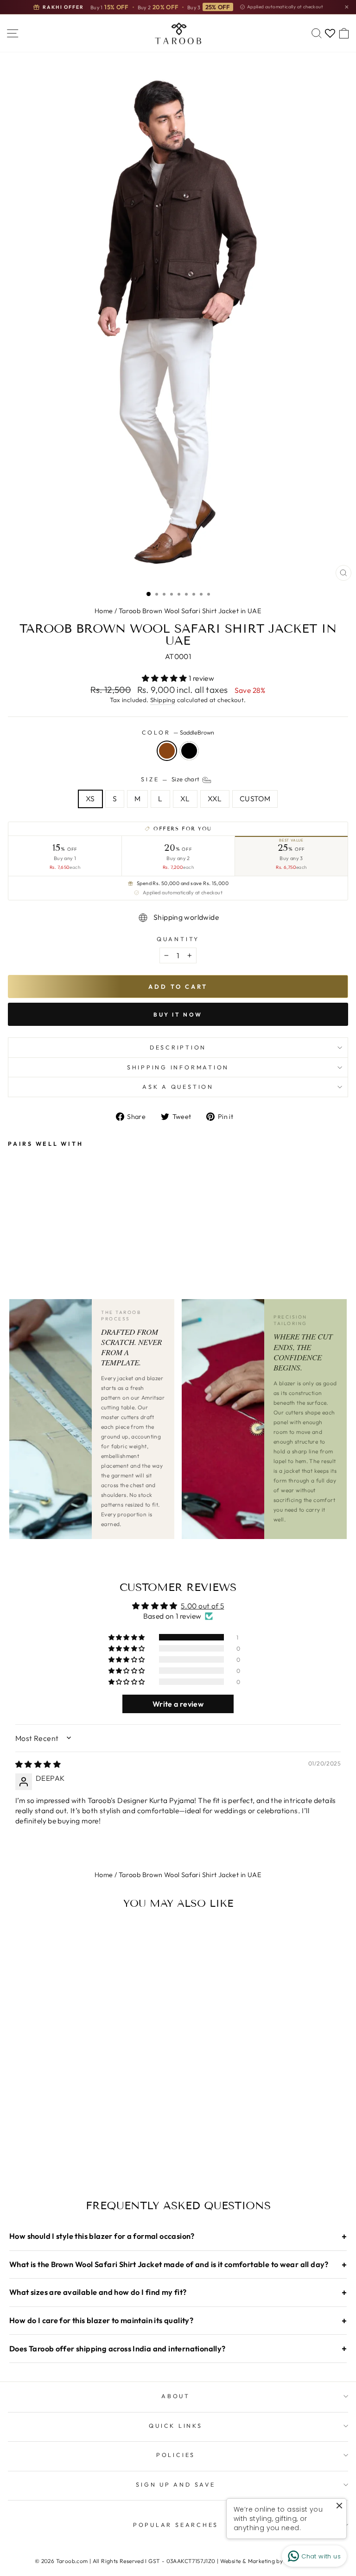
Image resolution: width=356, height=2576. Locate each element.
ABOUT (176, 2396)
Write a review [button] (178, 1704)
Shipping (163, 700)
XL (185, 798)
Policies (176, 2455)
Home (104, 611)
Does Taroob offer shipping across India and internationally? (178, 2348)
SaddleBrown (167, 751)
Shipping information (178, 1067)
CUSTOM (255, 798)
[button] (165, 678)
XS (90, 798)
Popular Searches (176, 2525)
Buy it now (178, 1015)
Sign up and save (175, 2484)
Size (171, 779)
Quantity (178, 939)
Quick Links (175, 2425)
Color (178, 732)
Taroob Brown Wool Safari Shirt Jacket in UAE (190, 611)
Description (178, 1047)
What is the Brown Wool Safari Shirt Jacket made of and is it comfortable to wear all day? (178, 2265)
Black (189, 751)
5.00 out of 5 (202, 1606)
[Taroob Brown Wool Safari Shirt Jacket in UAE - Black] (24, 1230)
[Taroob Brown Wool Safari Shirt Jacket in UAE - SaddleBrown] (13, 1230)
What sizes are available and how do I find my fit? (178, 2292)
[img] (38, 1764)
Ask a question (178, 1087)
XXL (215, 798)
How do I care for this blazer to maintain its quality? (178, 2321)
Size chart (186, 779)
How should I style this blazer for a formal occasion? (178, 2236)
